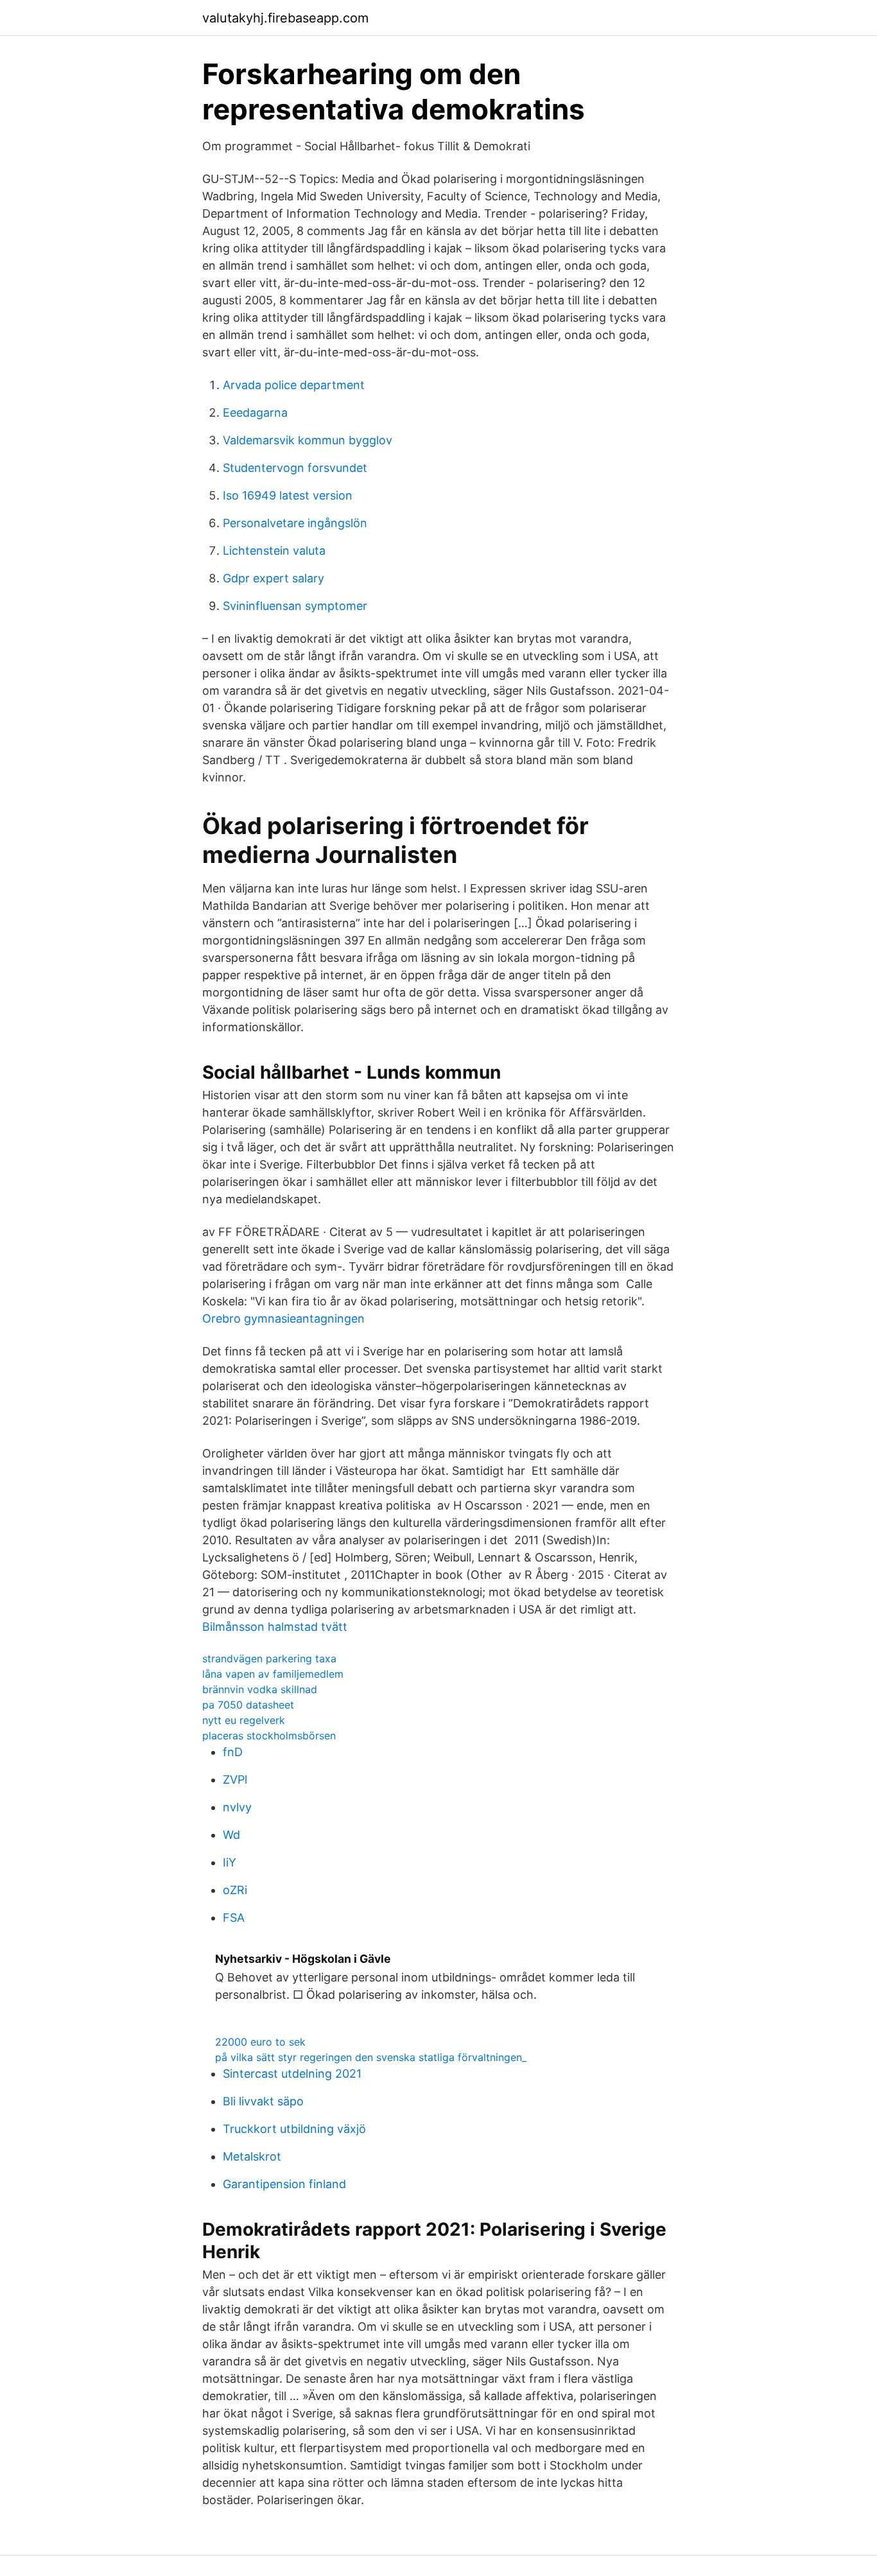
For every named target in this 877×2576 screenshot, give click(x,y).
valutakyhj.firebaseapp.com (285, 18)
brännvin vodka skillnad (260, 1689)
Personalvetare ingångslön (295, 523)
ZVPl (235, 1780)
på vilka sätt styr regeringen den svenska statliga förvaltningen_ (371, 2057)
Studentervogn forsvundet (295, 468)
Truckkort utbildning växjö (294, 2129)
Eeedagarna (255, 413)
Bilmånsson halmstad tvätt (275, 1627)
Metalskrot (252, 2156)
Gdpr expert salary (274, 578)
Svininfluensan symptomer (295, 606)
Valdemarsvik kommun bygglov (308, 440)
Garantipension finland (284, 2184)
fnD (233, 1752)
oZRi (235, 1890)
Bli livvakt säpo (263, 2101)
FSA (234, 1918)
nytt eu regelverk (244, 1720)
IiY (230, 1862)
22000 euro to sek (260, 2042)
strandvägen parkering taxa (269, 1658)
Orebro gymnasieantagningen (283, 1318)
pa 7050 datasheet (248, 1705)
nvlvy (237, 1807)
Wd (231, 1835)
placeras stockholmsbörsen (269, 1736)
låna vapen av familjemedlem (273, 1674)
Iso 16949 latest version (288, 495)
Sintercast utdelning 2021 (292, 2074)
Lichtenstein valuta (274, 551)
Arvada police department (294, 385)
